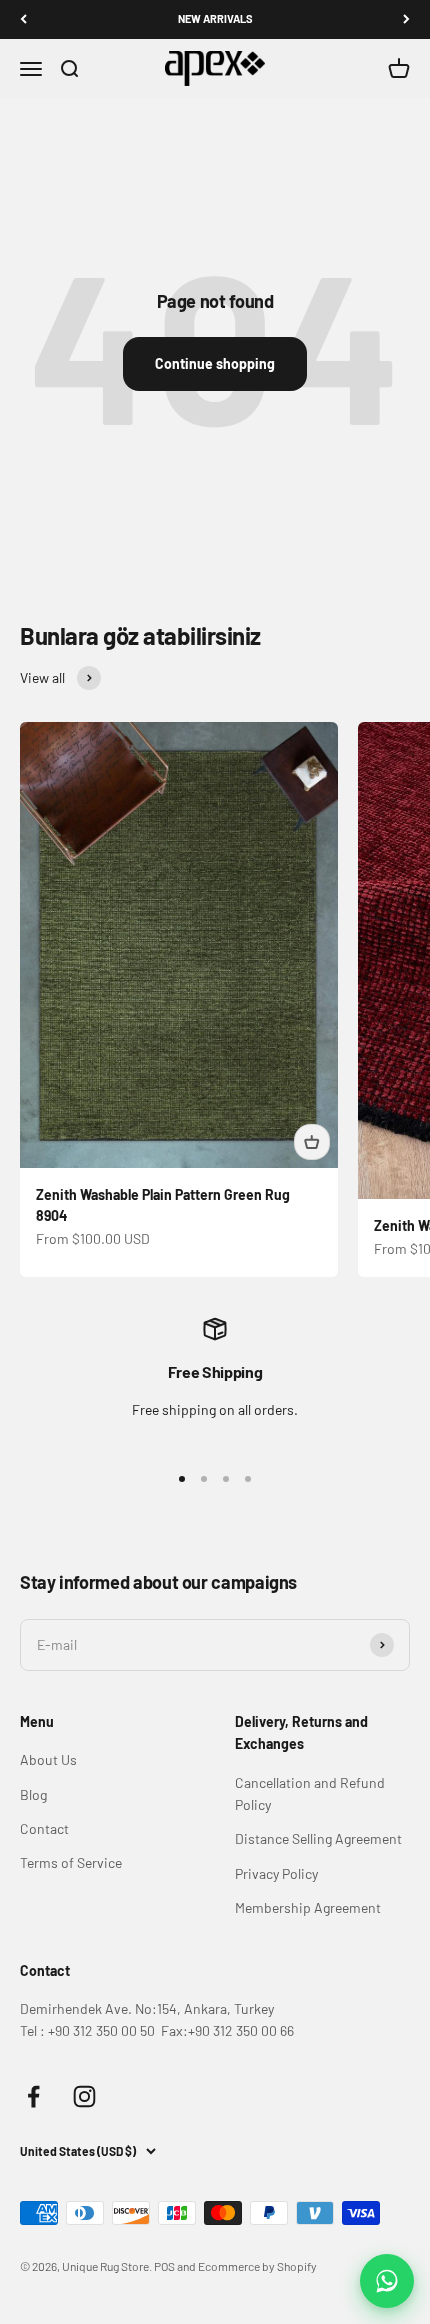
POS (164, 2266)
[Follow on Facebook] (33, 2096)
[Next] (406, 19)
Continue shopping (215, 363)
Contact (44, 1828)
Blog (33, 1794)
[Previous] (23, 19)
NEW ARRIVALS (215, 18)
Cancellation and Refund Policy (310, 1793)
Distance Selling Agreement (318, 1838)
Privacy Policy (276, 1873)
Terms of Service (71, 1862)
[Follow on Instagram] (84, 2096)
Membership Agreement (308, 1907)
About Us (48, 1759)
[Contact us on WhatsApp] (387, 2281)
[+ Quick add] (312, 1142)
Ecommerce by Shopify (257, 2266)
